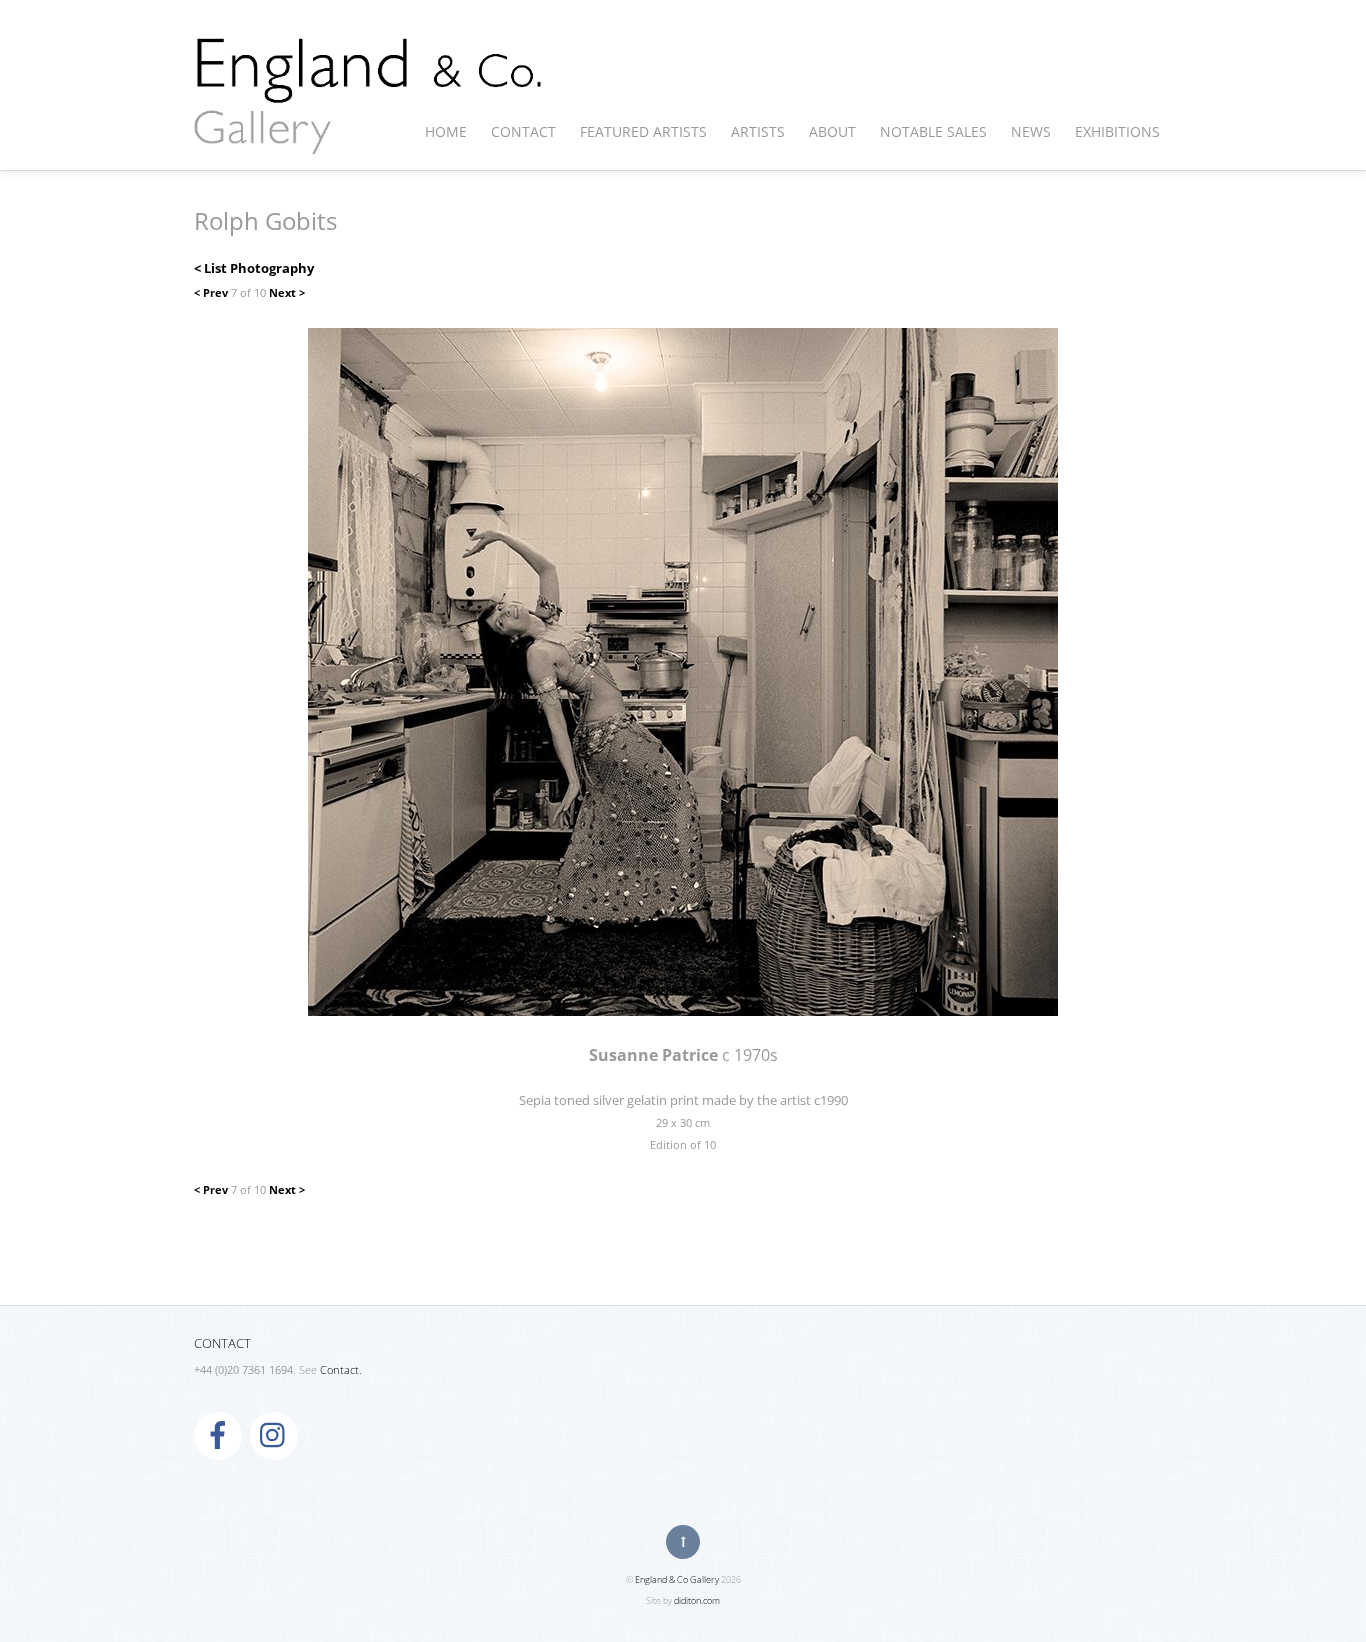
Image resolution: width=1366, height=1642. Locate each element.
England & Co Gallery (677, 1579)
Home (446, 131)
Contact (523, 131)
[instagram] (274, 1434)
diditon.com (697, 1600)
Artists (758, 131)
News (1031, 131)
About (832, 131)
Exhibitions (1117, 131)
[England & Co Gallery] (369, 133)
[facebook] (218, 1434)
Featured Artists (643, 131)
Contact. (341, 1370)
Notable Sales (933, 131)
